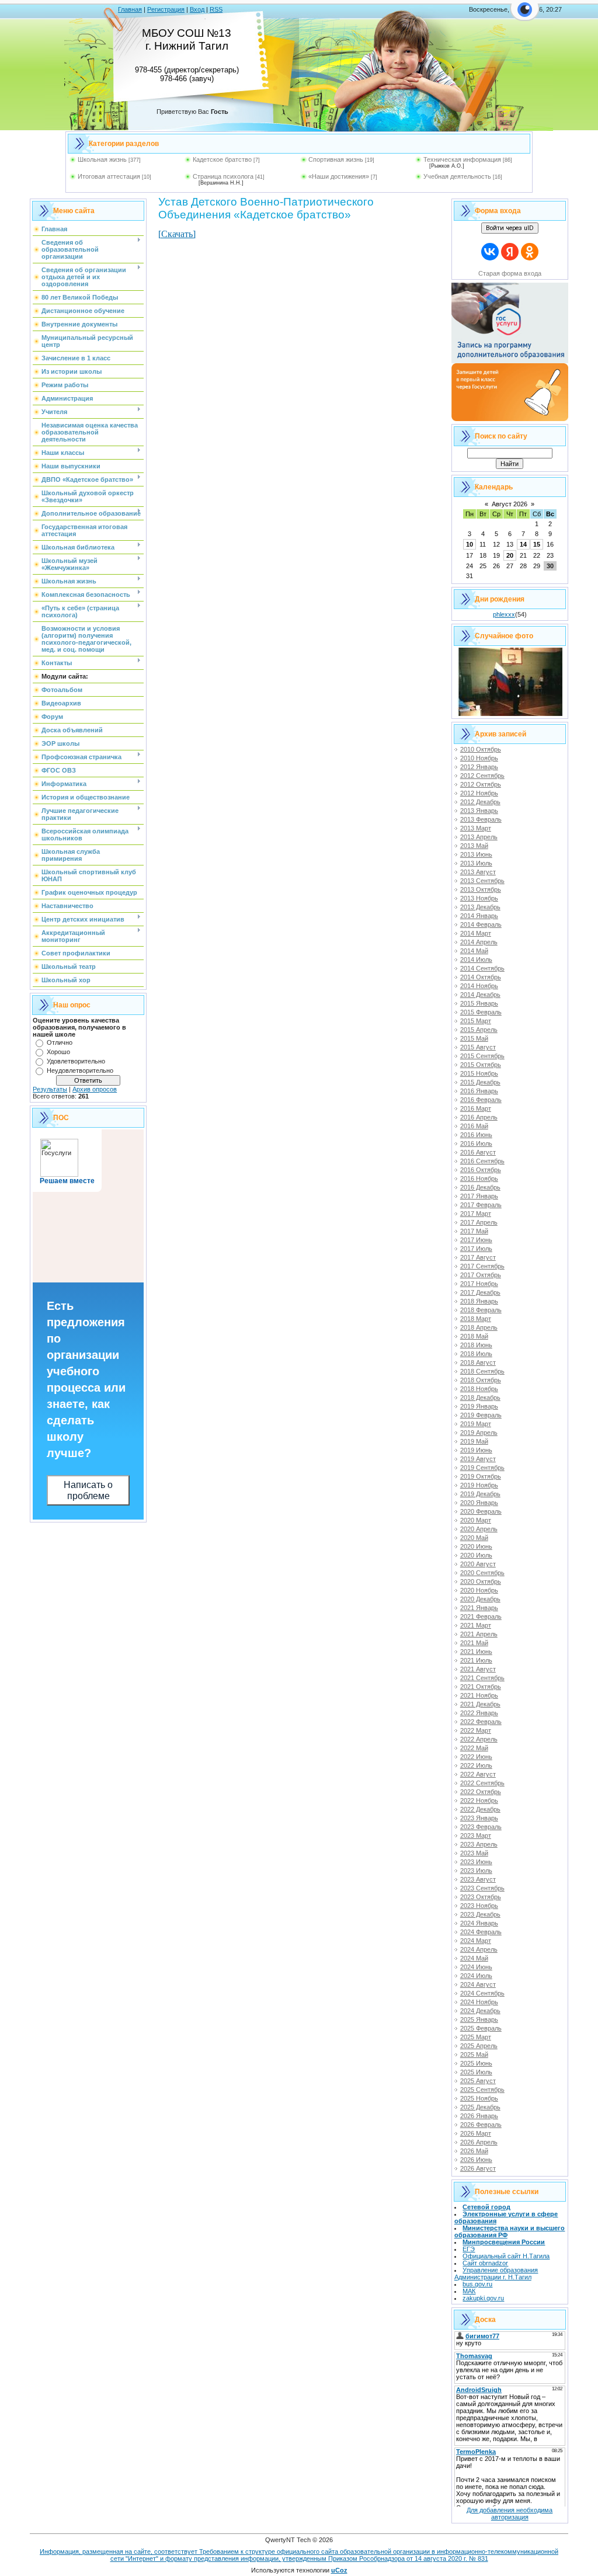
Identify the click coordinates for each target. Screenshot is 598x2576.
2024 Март (476, 1941)
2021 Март (476, 1625)
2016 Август (478, 1152)
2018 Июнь (476, 1345)
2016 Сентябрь (482, 1161)
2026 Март (476, 2133)
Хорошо (58, 1052)
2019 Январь (479, 1406)
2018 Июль (476, 1354)
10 (470, 544)
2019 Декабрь (480, 1494)
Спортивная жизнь (336, 159)
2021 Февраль (481, 1616)
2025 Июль (476, 2072)
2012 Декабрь (480, 802)
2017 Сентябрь (482, 1266)
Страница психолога (223, 176)
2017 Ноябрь (479, 1284)
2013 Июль (476, 863)
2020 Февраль (481, 1511)
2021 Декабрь (480, 1704)
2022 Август (478, 1774)
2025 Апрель (479, 2046)
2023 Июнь (476, 1862)
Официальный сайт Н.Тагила (506, 2256)
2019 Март (476, 1424)
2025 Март (476, 2037)
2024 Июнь (476, 1967)
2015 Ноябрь (479, 1073)
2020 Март (476, 1520)
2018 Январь (479, 1301)
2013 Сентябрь (482, 881)
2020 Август (478, 1564)
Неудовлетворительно (80, 1070)
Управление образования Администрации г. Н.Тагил (496, 2273)
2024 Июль (476, 1976)
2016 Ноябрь (479, 1179)
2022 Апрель (479, 1739)
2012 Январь (479, 767)
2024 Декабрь (480, 2011)
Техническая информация (462, 159)
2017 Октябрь (481, 1275)
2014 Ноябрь (479, 986)
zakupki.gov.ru (483, 2298)
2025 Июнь (476, 2063)
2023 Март (476, 1835)
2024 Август (478, 1984)
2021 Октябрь (481, 1687)
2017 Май (474, 1231)
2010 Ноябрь (479, 758)
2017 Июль (476, 1249)
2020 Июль (476, 1555)
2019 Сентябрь (482, 1468)
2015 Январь (479, 1003)
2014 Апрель (479, 942)
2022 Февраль (481, 1722)
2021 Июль (476, 1660)
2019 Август (478, 1459)
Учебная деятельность (457, 176)
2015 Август (478, 1047)
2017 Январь (479, 1196)
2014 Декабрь (480, 995)
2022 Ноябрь (479, 1800)
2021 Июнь (476, 1652)
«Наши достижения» (339, 176)
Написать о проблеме (88, 1490)
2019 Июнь (476, 1450)
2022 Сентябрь (482, 1783)
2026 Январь (479, 2116)
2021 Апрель (479, 1634)
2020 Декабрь (480, 1599)
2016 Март (476, 1108)
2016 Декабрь (480, 1187)
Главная (130, 9)
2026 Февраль (481, 2125)
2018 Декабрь (480, 1397)
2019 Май (474, 1441)
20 (510, 555)
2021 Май (474, 1643)
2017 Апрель (479, 1222)
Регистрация (166, 9)
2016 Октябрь (481, 1170)
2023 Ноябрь (479, 1906)
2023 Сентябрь (482, 1888)
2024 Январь (479, 1923)
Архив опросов (95, 1089)
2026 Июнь (476, 2160)
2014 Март (476, 933)
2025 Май (474, 2054)
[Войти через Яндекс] (510, 252)
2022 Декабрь (480, 1809)
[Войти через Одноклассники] (530, 252)
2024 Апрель (479, 1949)
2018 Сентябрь (482, 1371)
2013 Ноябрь (479, 898)
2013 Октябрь (481, 889)
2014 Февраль (481, 924)
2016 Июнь (476, 1135)
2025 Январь (479, 2019)
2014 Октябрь (481, 977)
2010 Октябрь (481, 749)
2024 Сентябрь (482, 1993)
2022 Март (476, 1730)
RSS (216, 9)
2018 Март (476, 1319)
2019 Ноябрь (479, 1485)
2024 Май (474, 1958)
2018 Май (474, 1336)
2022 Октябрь (481, 1792)
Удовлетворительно (76, 1061)
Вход (197, 9)
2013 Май (474, 846)
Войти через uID (510, 228)
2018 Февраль (481, 1310)
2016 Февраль (481, 1100)
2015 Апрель (479, 1030)
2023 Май (474, 1853)
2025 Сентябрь (482, 2090)
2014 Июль (476, 960)
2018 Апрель (479, 1327)
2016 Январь (479, 1091)
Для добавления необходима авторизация (510, 2514)
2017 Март (476, 1214)
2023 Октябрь (481, 1897)
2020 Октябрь (481, 1581)
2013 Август (478, 872)
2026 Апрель (479, 2142)
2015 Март (476, 1021)
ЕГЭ (469, 2249)
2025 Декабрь (480, 2107)
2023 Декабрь (480, 1914)
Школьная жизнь (102, 159)
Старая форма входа (510, 273)
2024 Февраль (481, 1932)
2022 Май (474, 1748)
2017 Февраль (481, 1205)
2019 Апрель (479, 1433)
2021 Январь (479, 1608)
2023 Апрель (479, 1844)
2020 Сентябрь (482, 1573)
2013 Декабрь (480, 907)
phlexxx (504, 614)
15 (537, 544)
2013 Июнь (476, 854)
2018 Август (478, 1362)
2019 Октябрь (481, 1476)
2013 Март (476, 828)
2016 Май (474, 1126)
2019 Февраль (481, 1415)
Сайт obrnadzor (485, 2263)
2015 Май (474, 1038)
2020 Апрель (479, 1529)
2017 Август (478, 1257)
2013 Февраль (481, 819)
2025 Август (478, 2081)
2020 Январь (479, 1503)
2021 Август (478, 1669)
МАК (469, 2291)
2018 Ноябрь (479, 1389)
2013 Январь (479, 811)
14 (523, 544)
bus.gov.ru (477, 2284)
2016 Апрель (479, 1117)
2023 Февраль (481, 1827)
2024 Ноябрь (479, 2002)
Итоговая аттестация (109, 176)
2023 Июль (476, 1871)
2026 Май (474, 2151)
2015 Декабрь (480, 1082)
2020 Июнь (476, 1546)
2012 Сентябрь (482, 776)
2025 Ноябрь (479, 2098)
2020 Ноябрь (479, 1590)
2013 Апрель (479, 837)
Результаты (50, 1089)
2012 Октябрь (481, 784)
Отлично (60, 1042)
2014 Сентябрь (482, 968)
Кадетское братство (222, 159)
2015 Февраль (481, 1012)
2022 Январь (479, 1713)
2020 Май (474, 1538)
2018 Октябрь (481, 1380)
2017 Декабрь (480, 1292)
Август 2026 (510, 504)
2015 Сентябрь (482, 1056)
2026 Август (478, 2168)
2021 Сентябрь (482, 1678)
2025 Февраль (481, 2028)
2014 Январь (479, 916)
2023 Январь (479, 1818)
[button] (525, 16)
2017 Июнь (476, 1240)
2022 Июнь (476, 1757)
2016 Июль (476, 1143)
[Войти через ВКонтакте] (490, 252)
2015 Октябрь (481, 1065)
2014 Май (474, 951)
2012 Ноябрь (479, 793)
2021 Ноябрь (479, 1695)
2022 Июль (476, 1765)
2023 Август (478, 1879)
